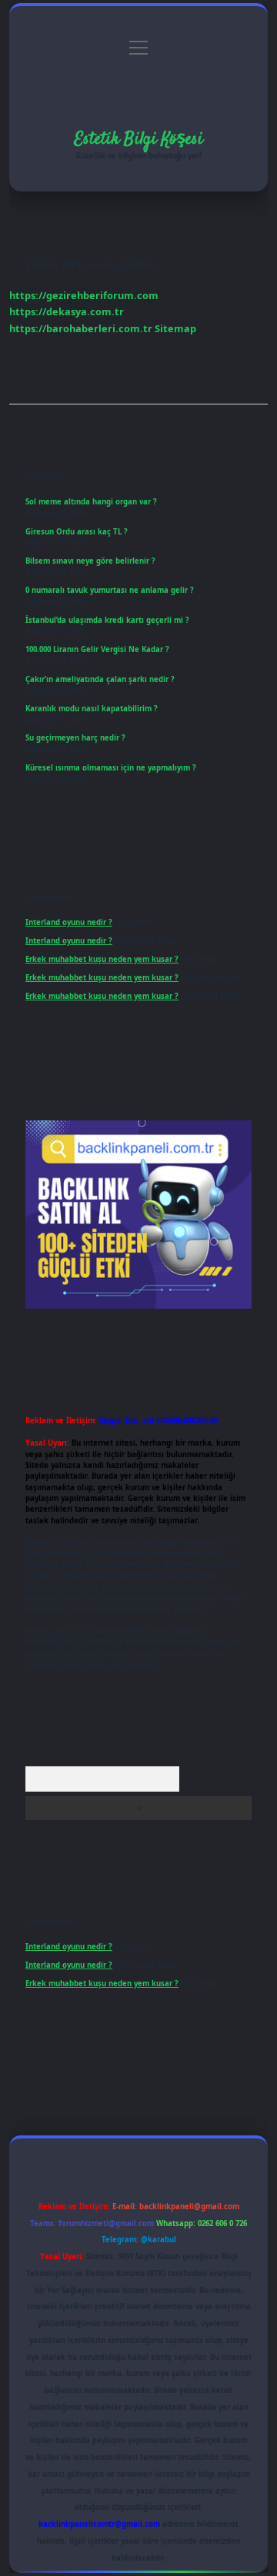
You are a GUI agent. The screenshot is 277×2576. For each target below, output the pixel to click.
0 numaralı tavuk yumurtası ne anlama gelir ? (110, 590)
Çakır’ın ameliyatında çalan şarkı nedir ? (100, 679)
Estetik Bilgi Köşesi (139, 139)
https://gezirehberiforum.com (84, 295)
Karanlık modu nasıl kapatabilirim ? (92, 709)
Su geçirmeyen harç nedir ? (75, 738)
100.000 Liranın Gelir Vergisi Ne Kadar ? (97, 649)
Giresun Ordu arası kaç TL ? (77, 532)
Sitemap (175, 328)
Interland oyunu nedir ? (69, 922)
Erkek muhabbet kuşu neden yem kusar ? (102, 959)
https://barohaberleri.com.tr (81, 328)
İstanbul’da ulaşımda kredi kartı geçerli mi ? (107, 620)
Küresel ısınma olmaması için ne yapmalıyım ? (111, 768)
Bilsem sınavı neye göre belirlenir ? (90, 561)
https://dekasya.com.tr (67, 311)
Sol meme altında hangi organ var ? (91, 502)
